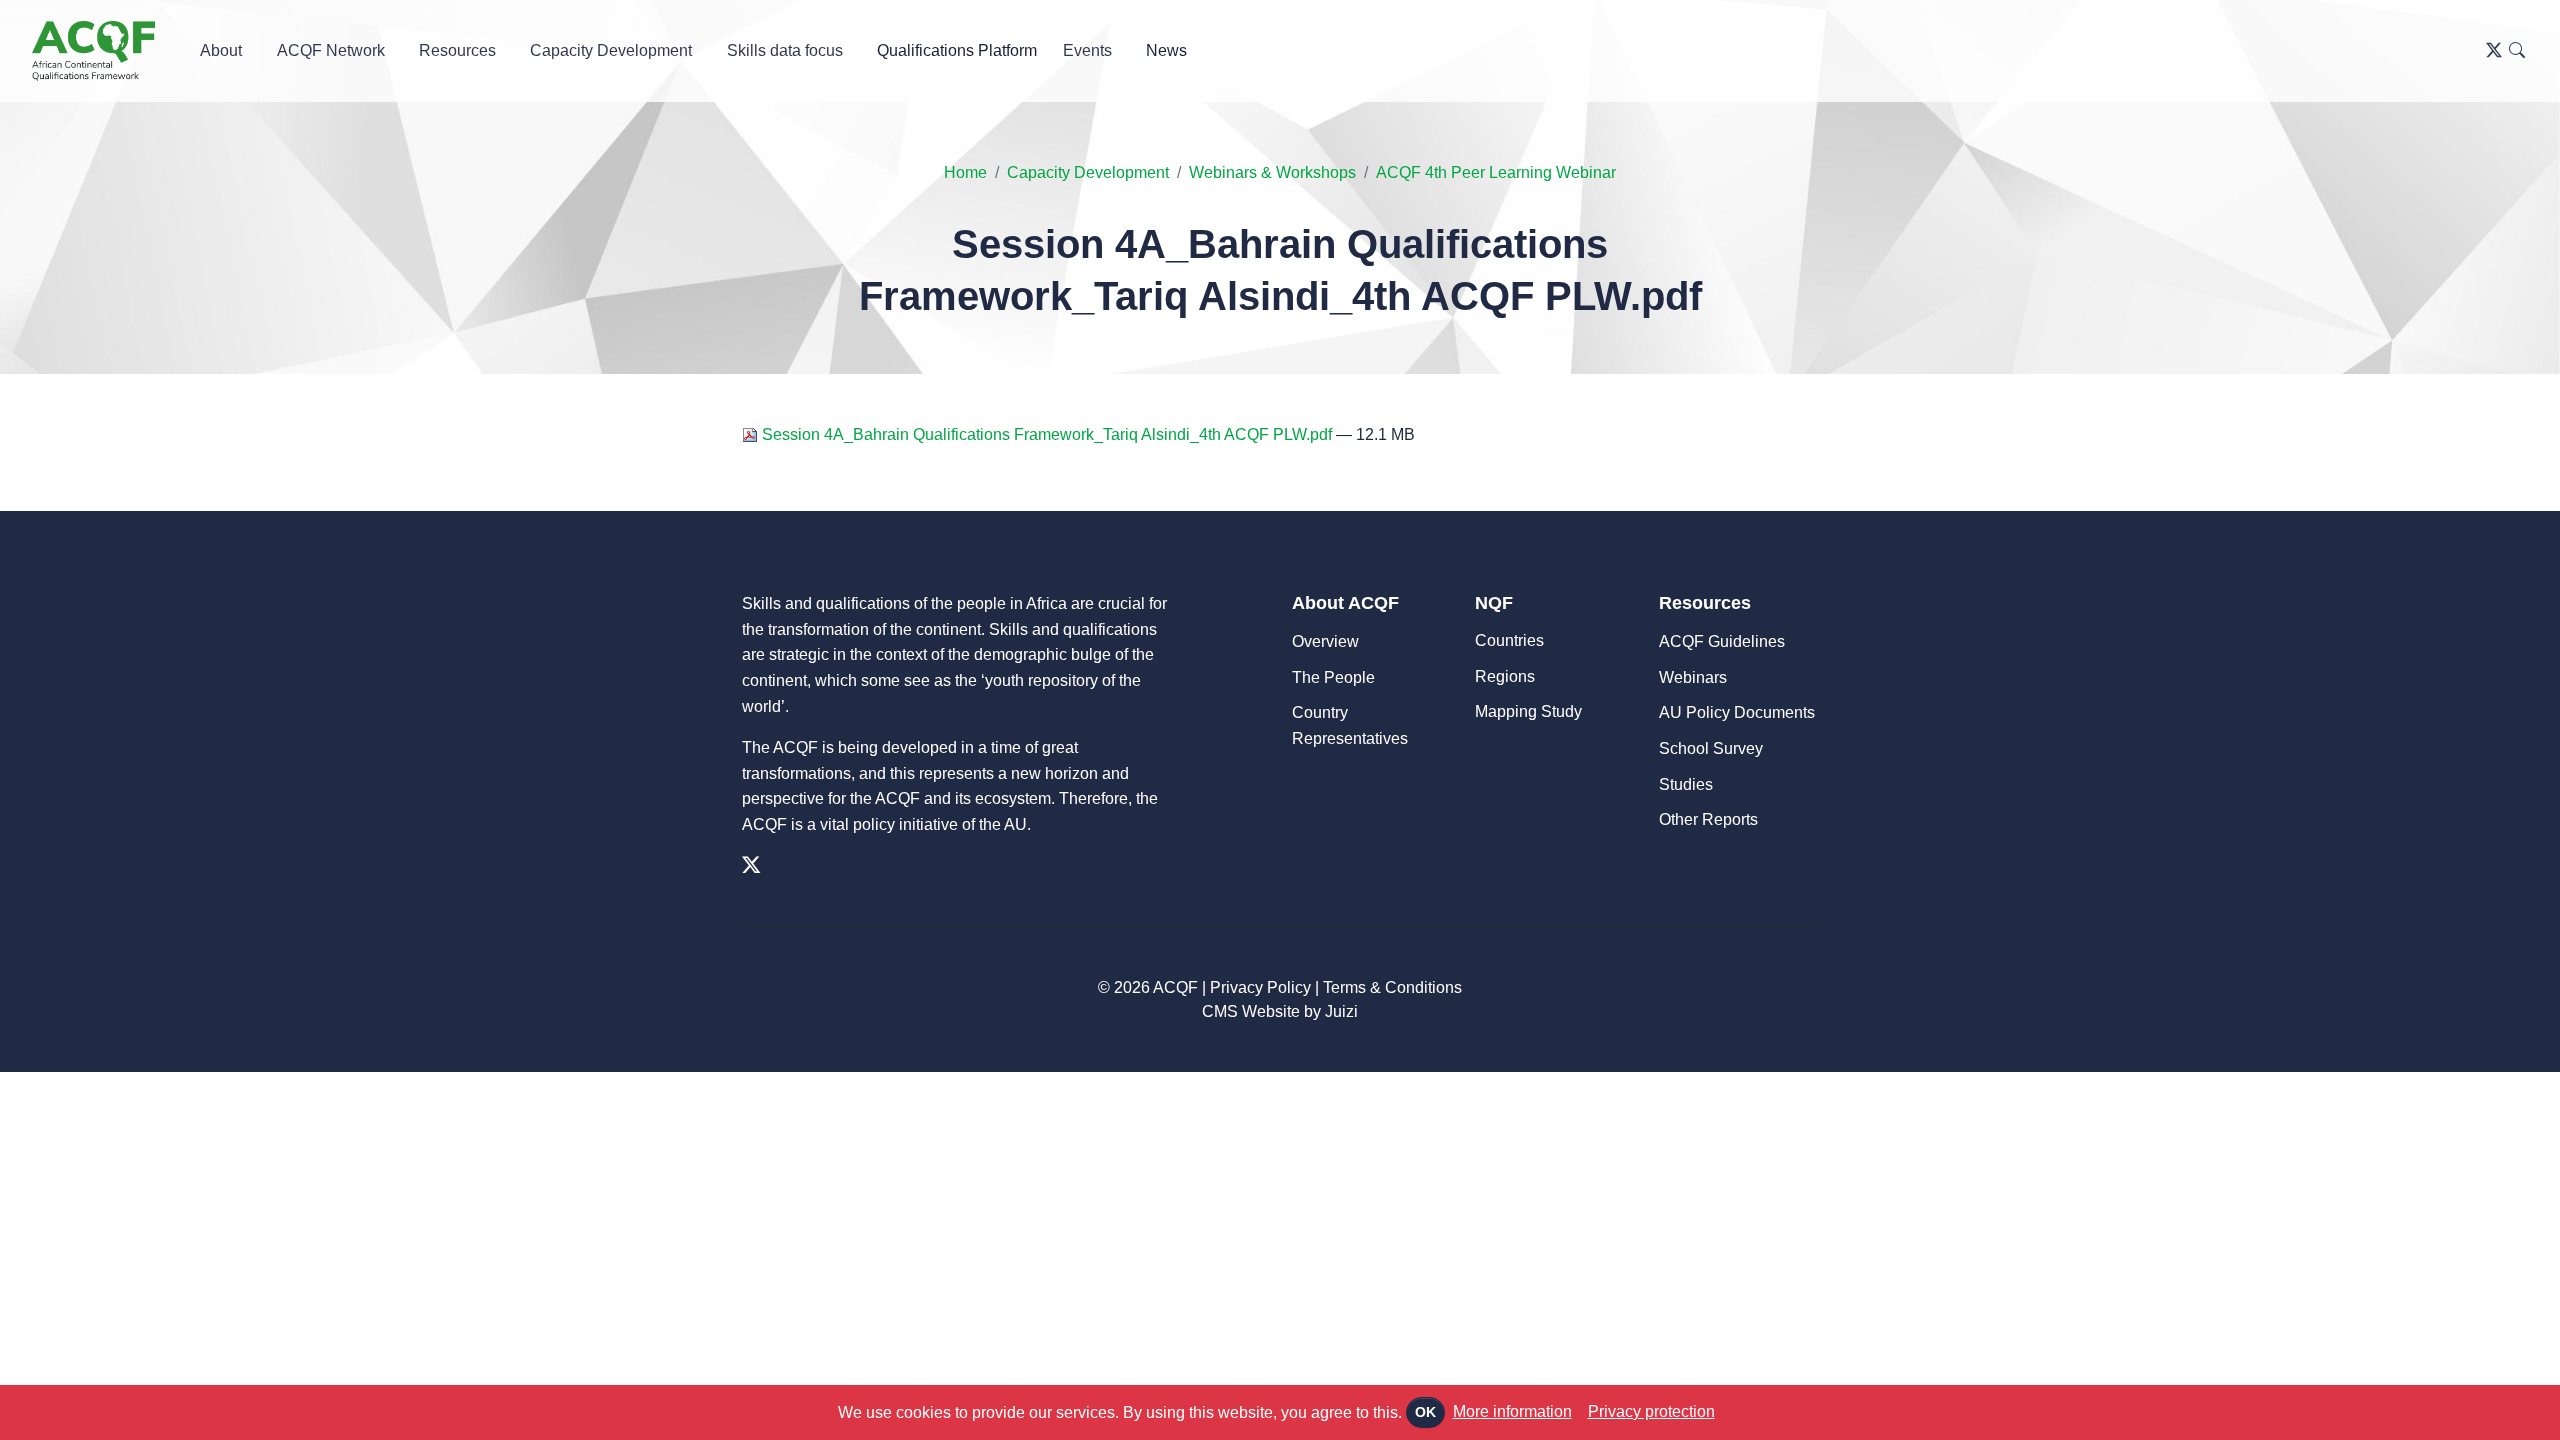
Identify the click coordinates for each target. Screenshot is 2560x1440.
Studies (1686, 784)
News (1166, 50)
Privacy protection (1651, 1411)
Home (965, 172)
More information (1512, 1411)
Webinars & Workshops (1272, 172)
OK (1425, 1412)
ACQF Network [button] (331, 50)
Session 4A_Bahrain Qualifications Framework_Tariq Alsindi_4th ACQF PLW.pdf (1047, 434)
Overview (1325, 641)
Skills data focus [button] (785, 50)
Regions (1505, 676)
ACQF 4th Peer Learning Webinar (1496, 172)
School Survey (1711, 748)
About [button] (221, 50)
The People (1333, 677)
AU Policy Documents (1737, 712)
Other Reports (1708, 819)
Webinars (1693, 677)
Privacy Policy (1260, 987)
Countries (1509, 640)
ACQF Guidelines (1722, 641)
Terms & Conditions (1392, 987)
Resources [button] (457, 50)
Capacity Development (1088, 172)
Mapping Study (1528, 711)
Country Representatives (1350, 725)
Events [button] (1087, 50)
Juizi (1341, 1011)
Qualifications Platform (957, 50)
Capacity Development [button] (611, 50)
